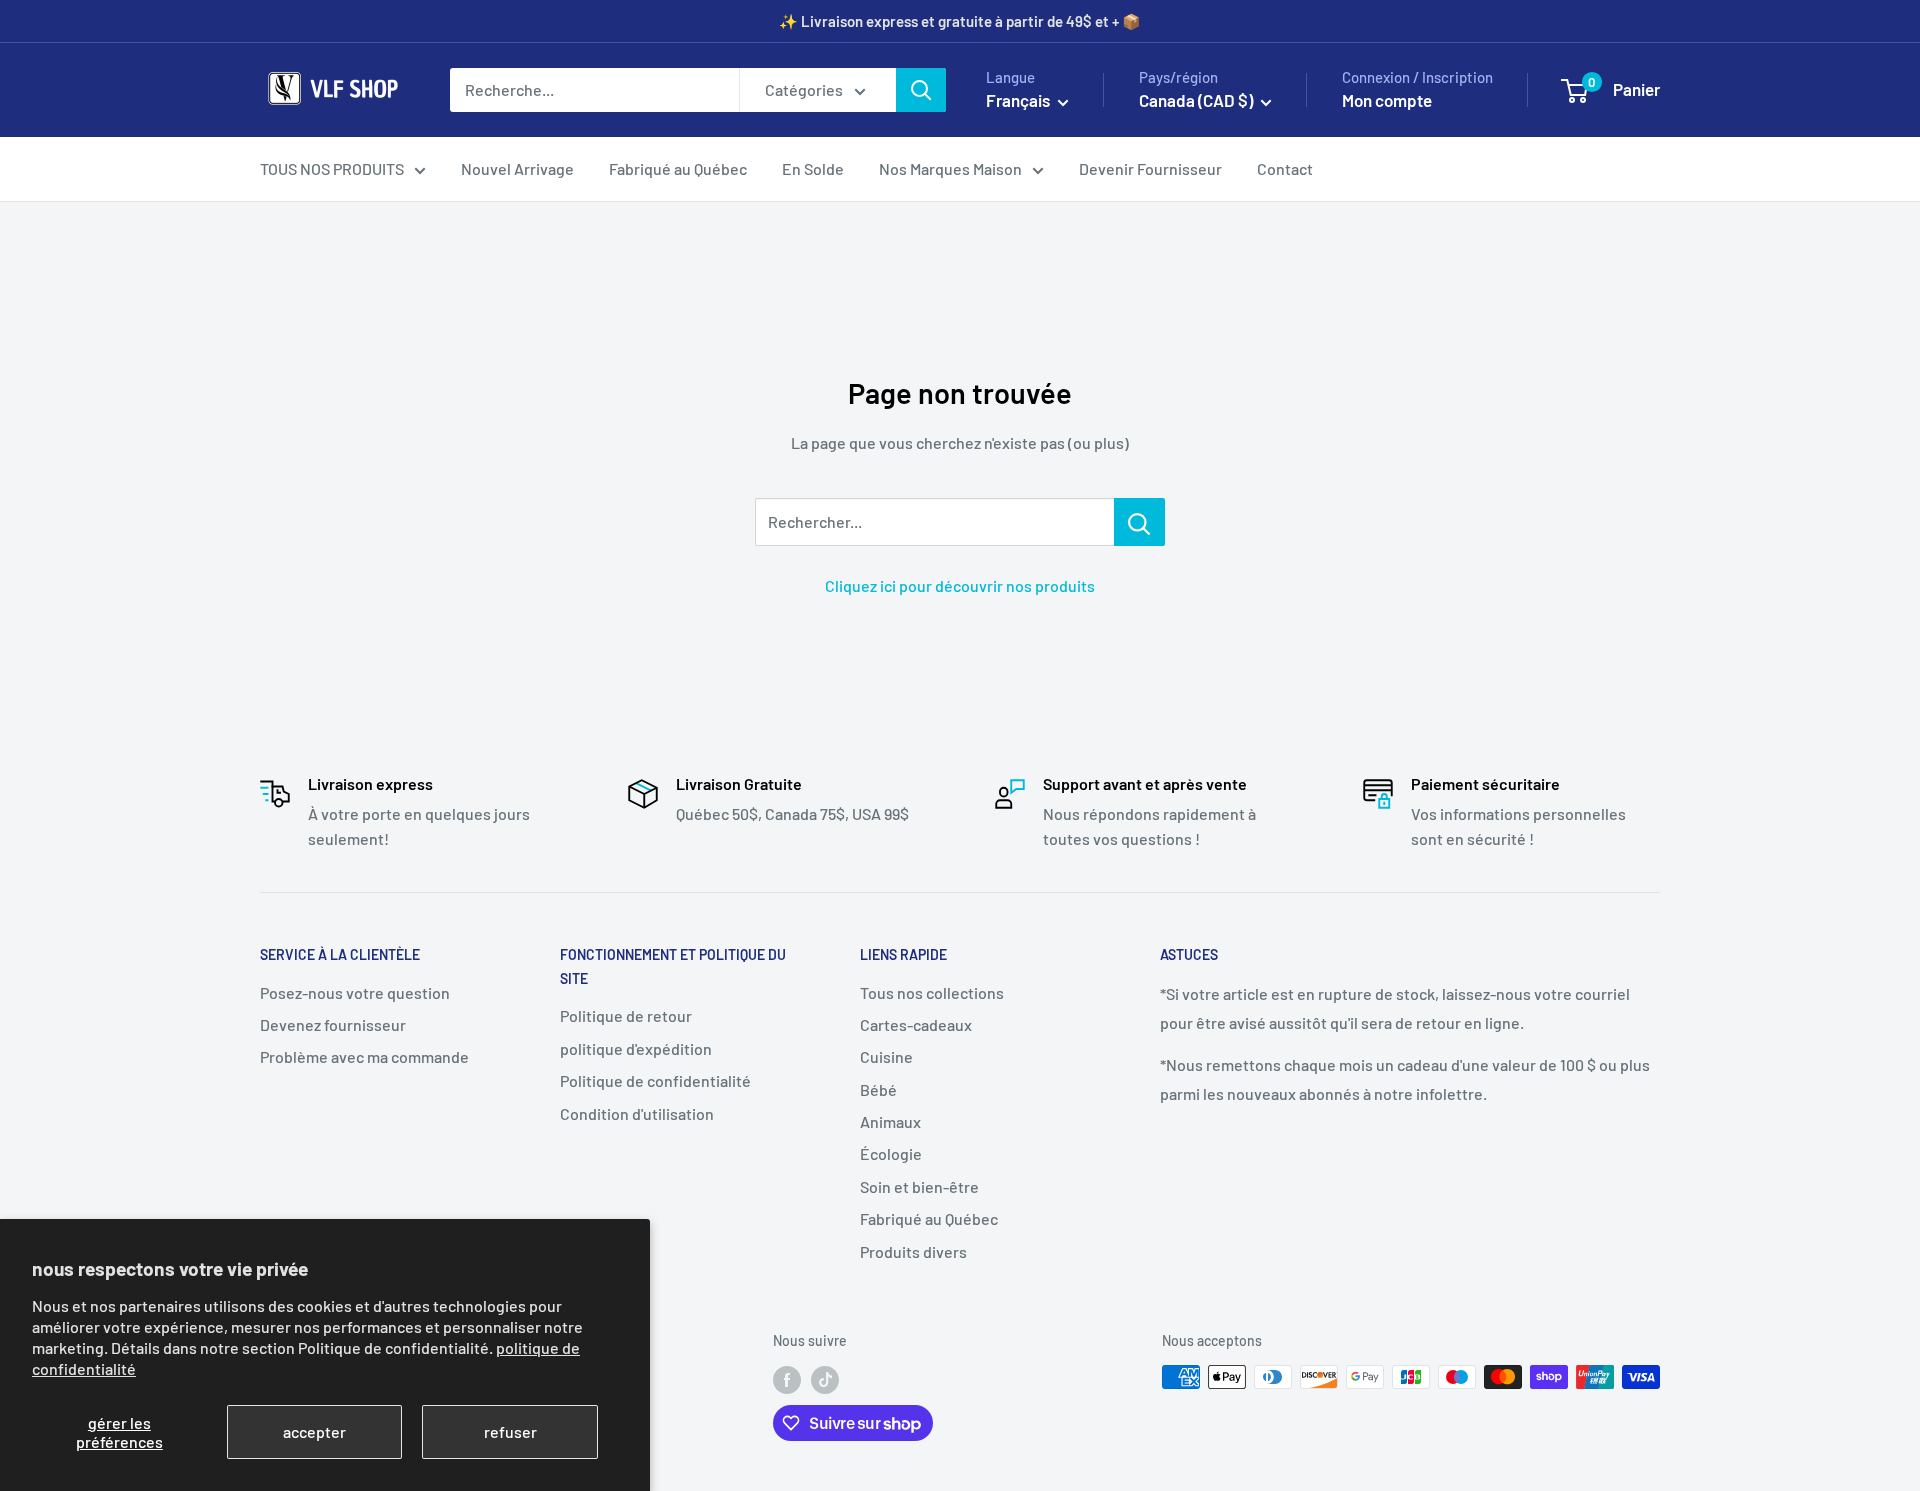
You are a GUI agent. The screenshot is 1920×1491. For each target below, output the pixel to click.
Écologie (891, 1153)
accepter (314, 1431)
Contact (1285, 168)
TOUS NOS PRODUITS (332, 168)
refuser (510, 1431)
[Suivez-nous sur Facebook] (787, 1379)
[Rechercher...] (1139, 522)
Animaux (890, 1121)
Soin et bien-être (919, 1186)
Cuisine (886, 1056)
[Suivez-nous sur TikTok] (825, 1379)
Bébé (878, 1089)
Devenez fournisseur (333, 1024)
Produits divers (913, 1251)
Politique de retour (626, 1015)
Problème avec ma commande (364, 1056)
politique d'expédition (636, 1048)
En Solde (813, 168)
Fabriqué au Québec (678, 168)
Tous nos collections (932, 992)
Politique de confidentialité (655, 1080)
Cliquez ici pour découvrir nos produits (960, 585)
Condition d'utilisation (637, 1113)
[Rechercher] (921, 90)
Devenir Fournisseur (1150, 168)
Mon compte (1387, 100)
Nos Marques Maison (950, 168)
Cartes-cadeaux (916, 1024)
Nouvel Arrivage (517, 168)
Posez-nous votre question (355, 992)
